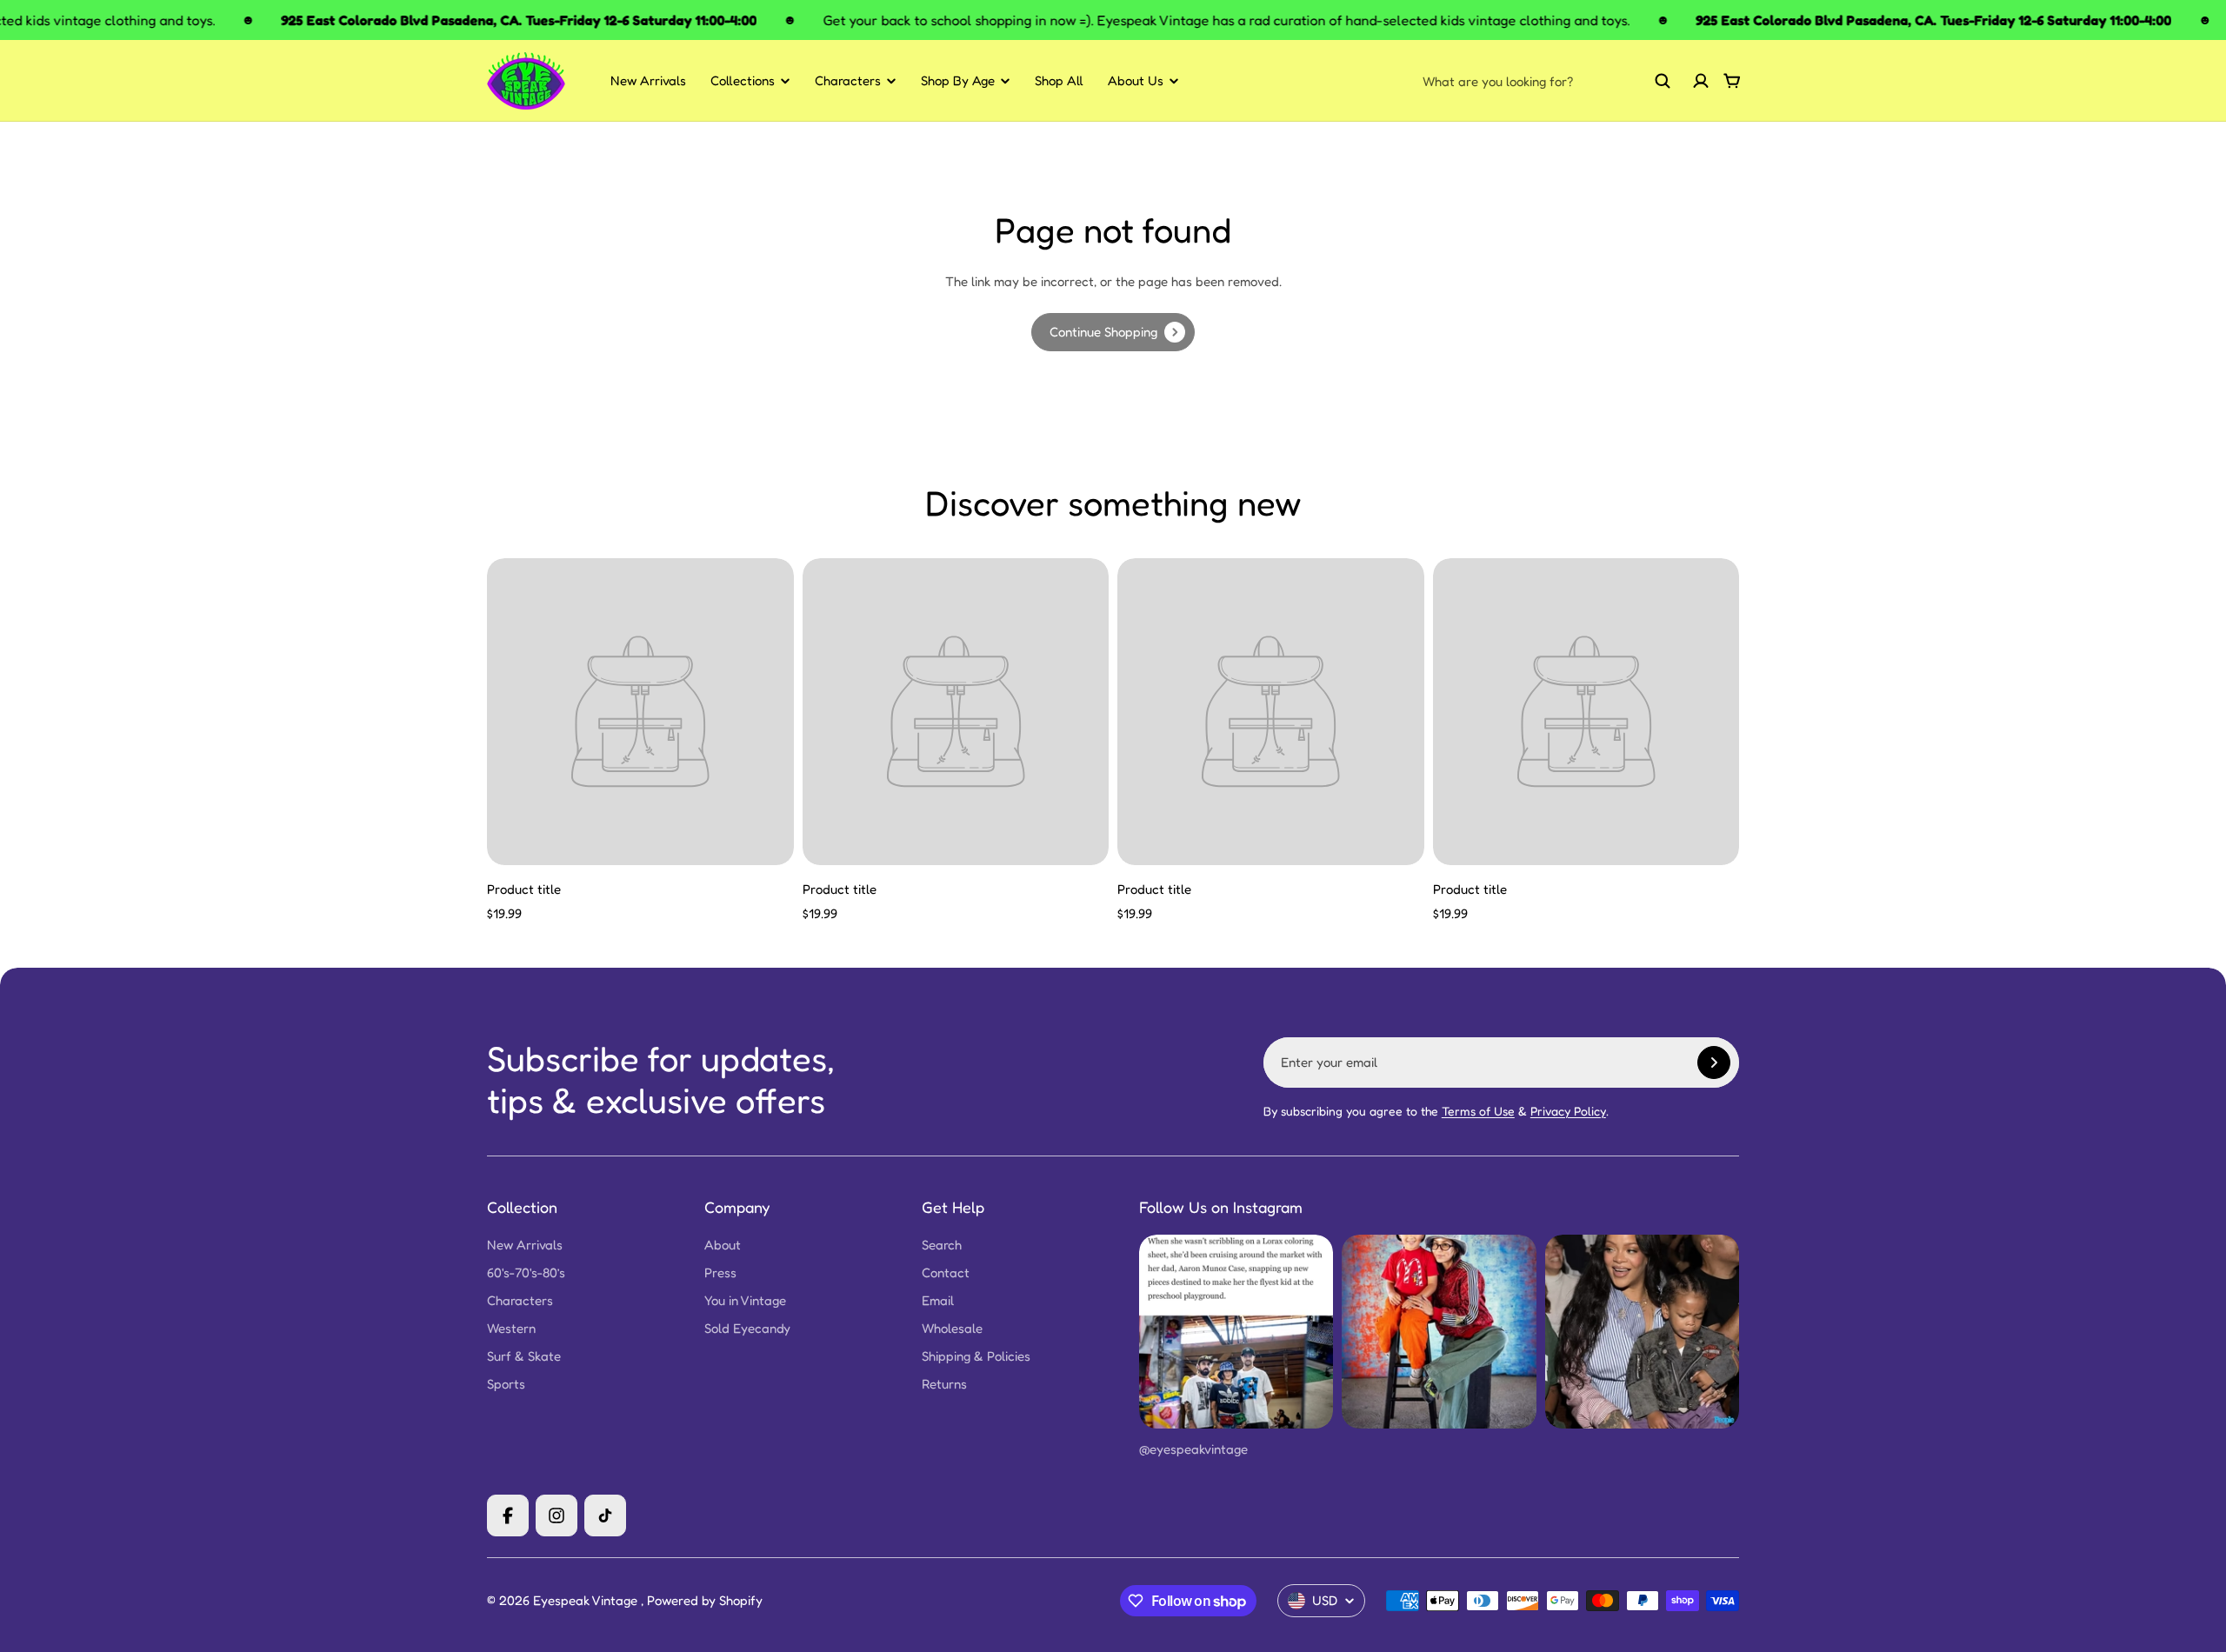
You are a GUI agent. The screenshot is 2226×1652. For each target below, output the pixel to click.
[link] (1113, 332)
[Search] (1663, 81)
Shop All (1059, 80)
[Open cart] (1732, 81)
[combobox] (1547, 81)
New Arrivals (648, 80)
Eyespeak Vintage (587, 1600)
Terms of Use (1478, 1111)
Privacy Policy (1568, 1111)
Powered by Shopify (705, 1600)
